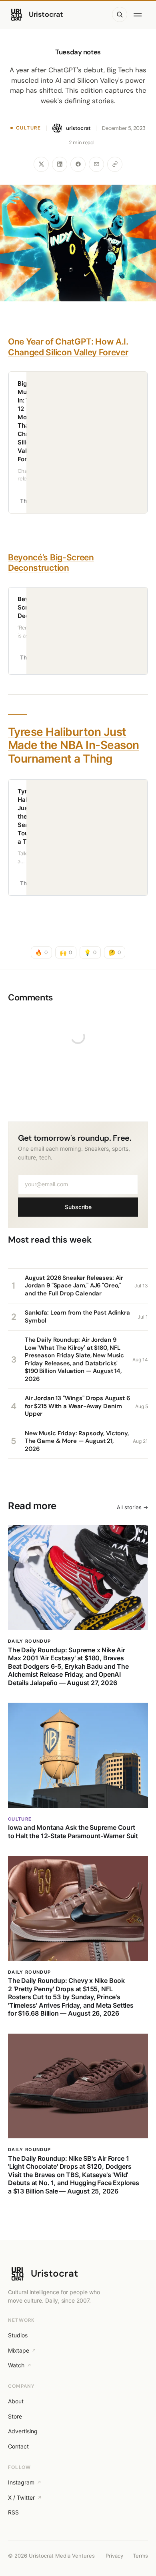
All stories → (132, 1507)
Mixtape (19, 2350)
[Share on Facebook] (78, 164)
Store (15, 2416)
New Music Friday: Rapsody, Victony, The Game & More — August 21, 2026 (77, 1441)
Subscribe (78, 1207)
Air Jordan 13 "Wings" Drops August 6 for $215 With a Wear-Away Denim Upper (77, 1406)
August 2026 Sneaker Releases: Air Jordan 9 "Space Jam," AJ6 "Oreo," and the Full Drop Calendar (74, 1286)
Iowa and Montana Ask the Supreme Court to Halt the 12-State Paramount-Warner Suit (73, 1831)
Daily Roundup (29, 1641)
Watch (16, 2365)
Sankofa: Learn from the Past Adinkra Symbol (77, 1317)
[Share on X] (41, 164)
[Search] (120, 14)
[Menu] (139, 14)
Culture (28, 128)
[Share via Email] (96, 164)
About (16, 2401)
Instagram (21, 2482)
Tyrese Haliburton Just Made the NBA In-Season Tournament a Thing (74, 745)
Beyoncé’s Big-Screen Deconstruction (51, 563)
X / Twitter (21, 2497)
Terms (140, 2556)
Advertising (23, 2431)
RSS (13, 2512)
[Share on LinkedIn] (60, 164)
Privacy (114, 2556)
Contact (18, 2446)
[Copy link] (115, 164)
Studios (18, 2335)
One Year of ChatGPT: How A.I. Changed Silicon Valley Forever (68, 347)
